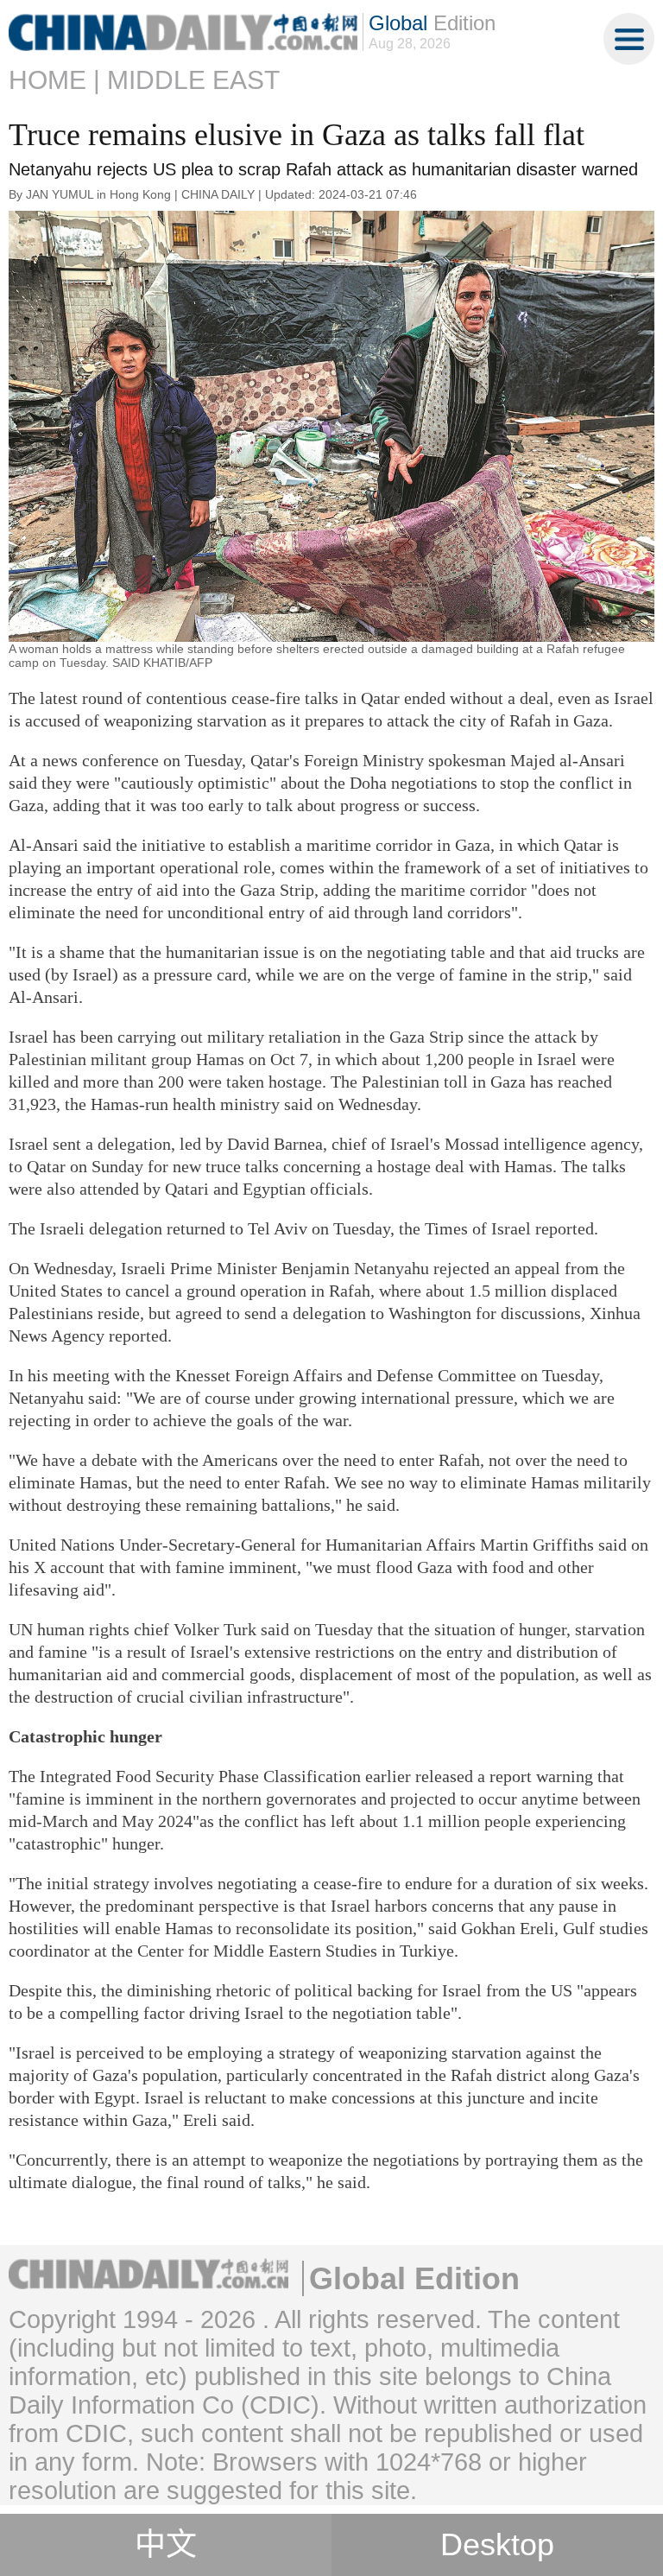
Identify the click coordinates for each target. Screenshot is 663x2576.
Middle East (193, 80)
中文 (166, 2545)
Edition (432, 23)
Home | (54, 80)
